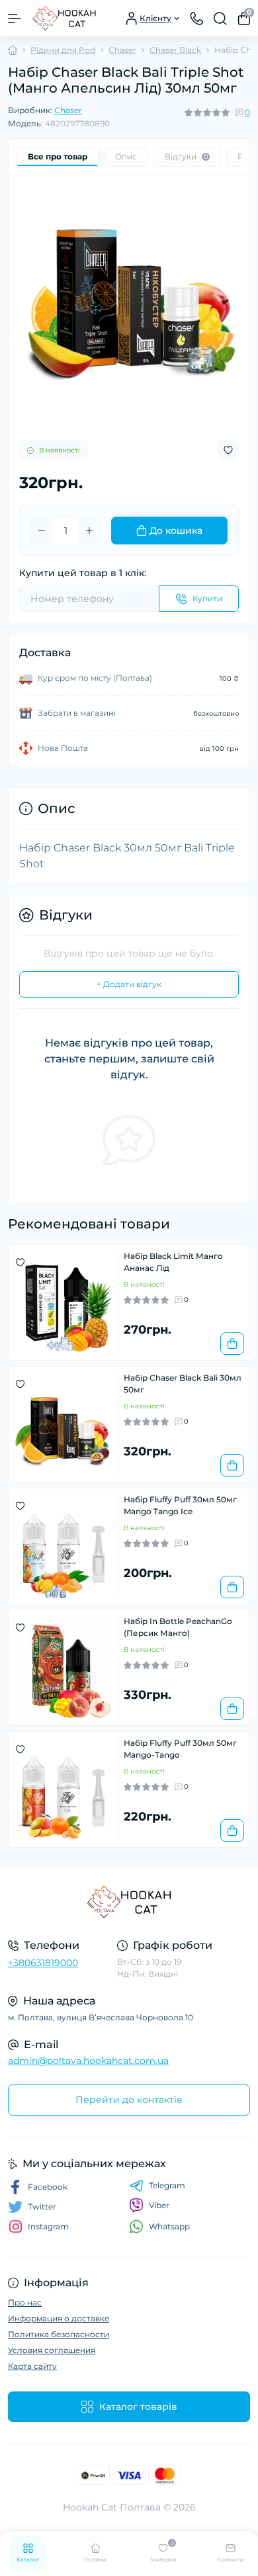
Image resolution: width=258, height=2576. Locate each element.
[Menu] (15, 19)
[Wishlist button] (228, 450)
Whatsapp (169, 2226)
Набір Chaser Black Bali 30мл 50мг (183, 1384)
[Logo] (64, 18)
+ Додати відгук (129, 984)
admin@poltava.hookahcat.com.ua (88, 2061)
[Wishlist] (20, 1262)
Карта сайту (32, 2366)
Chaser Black (175, 50)
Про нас (25, 2302)
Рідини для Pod (63, 50)
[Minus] (42, 531)
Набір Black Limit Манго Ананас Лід (173, 1262)
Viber (159, 2205)
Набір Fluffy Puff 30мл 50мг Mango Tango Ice (180, 1505)
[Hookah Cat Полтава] (129, 1902)
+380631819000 (43, 1963)
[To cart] (232, 1344)
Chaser (122, 50)
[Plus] (89, 531)
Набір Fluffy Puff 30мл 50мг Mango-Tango (180, 1749)
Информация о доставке (59, 2318)
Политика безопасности (59, 2334)
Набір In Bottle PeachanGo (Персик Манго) (178, 1627)
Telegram (167, 2185)
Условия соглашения (52, 2350)
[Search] (220, 19)
